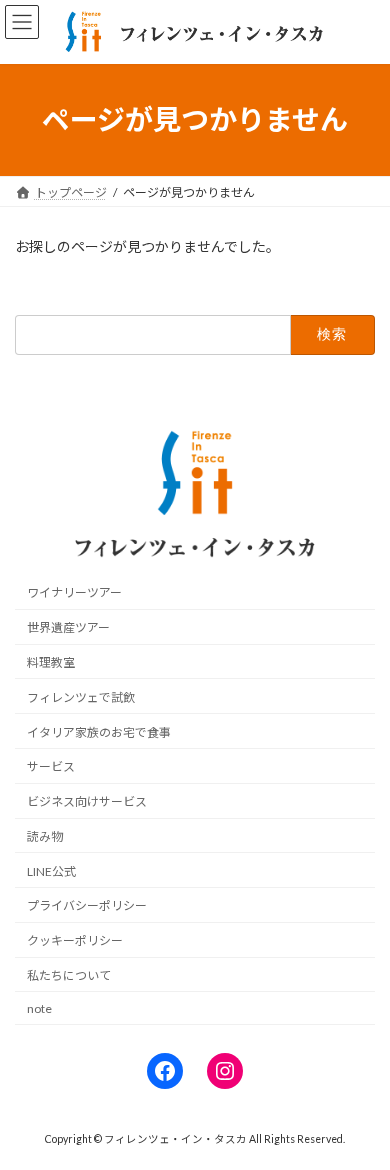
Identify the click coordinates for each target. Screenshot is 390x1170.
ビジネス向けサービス (87, 801)
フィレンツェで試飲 (81, 697)
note (39, 1008)
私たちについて (69, 975)
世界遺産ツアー (68, 627)
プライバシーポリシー (87, 906)
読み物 (45, 836)
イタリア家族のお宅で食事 (99, 732)
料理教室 (51, 662)
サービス (51, 767)
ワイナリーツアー (74, 593)
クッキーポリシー (75, 940)
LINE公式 (51, 871)
